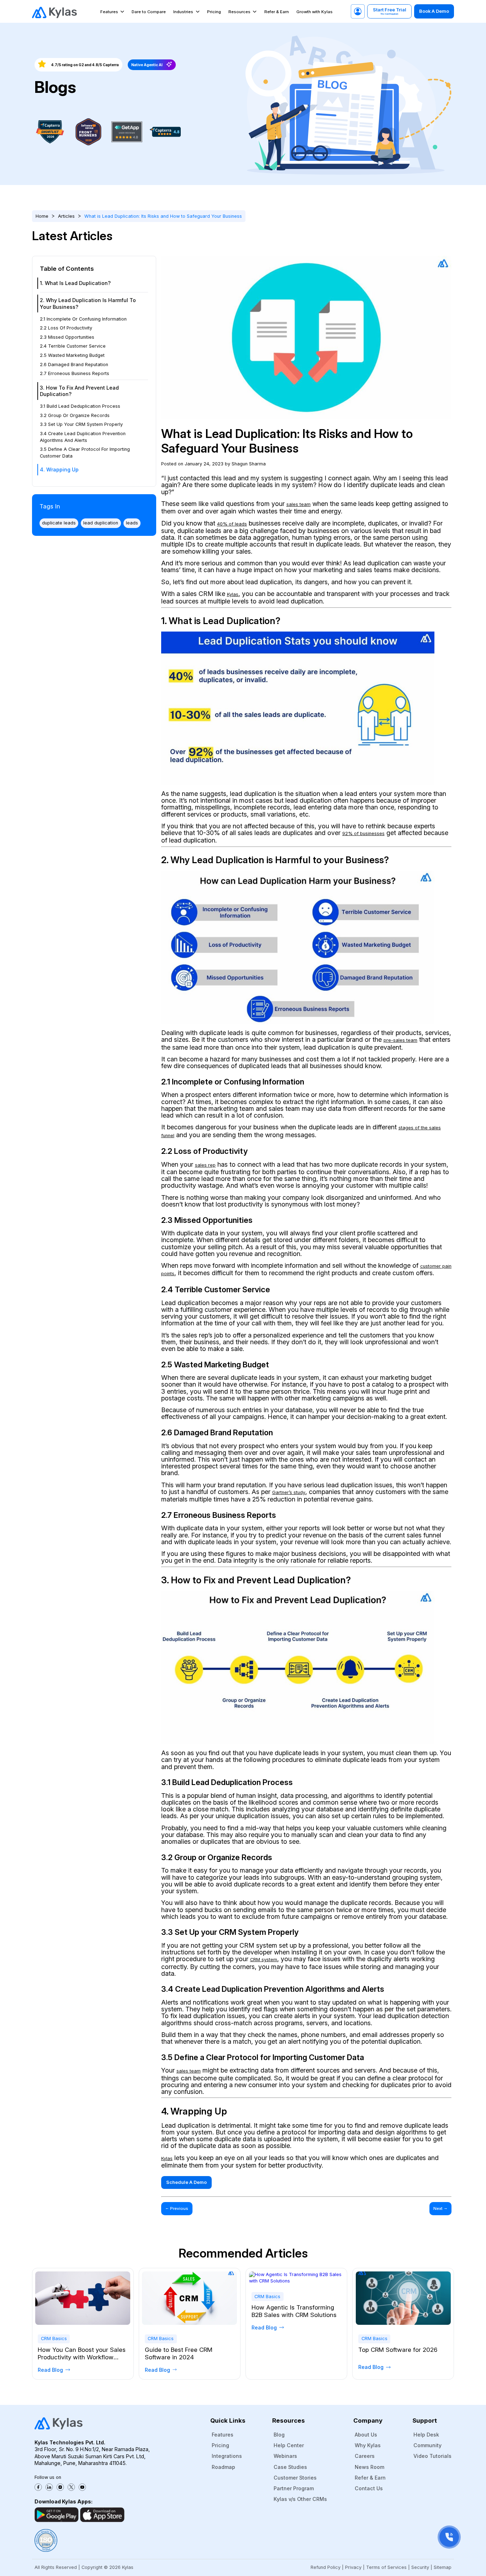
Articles (66, 216)
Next (440, 2208)
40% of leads (232, 524)
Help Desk (426, 2435)
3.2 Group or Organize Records (75, 415)
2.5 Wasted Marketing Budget (72, 355)
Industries (183, 12)
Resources (239, 12)
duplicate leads (59, 523)
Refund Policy (326, 2567)
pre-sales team (400, 1040)
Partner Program (294, 2488)
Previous (177, 2208)
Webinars (285, 2456)
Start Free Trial (390, 11)
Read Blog (50, 2370)
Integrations (227, 2456)
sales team (299, 504)
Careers (365, 2456)
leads (132, 523)
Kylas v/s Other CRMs (300, 2499)
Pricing (214, 12)
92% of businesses (363, 833)
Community (427, 2445)
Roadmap (223, 2467)
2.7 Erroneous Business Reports (75, 373)
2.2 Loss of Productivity (66, 328)
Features (109, 12)
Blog (279, 2435)
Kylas (233, 594)
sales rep (205, 1165)
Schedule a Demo (186, 2182)
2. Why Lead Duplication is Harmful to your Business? (88, 303)
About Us (366, 2435)
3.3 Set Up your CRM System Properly (81, 424)
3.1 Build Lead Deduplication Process (80, 406)
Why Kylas (368, 2445)
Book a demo (434, 11)
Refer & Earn (277, 12)
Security (420, 2567)
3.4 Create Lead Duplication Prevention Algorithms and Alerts (83, 437)
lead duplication (101, 523)
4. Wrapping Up (59, 469)
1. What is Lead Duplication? (75, 283)
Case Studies (290, 2467)
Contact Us (369, 2488)
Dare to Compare (149, 12)
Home (42, 216)
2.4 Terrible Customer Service (73, 346)
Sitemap (443, 2567)
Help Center (289, 2445)
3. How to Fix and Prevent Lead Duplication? (79, 391)
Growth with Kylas (315, 12)
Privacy (353, 2567)
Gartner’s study (289, 1492)
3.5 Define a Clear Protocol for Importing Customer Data (85, 453)
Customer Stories (295, 2478)
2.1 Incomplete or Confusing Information (83, 319)
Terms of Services (386, 2567)
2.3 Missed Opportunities (67, 337)
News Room (369, 2467)
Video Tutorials (432, 2456)
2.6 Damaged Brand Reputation (74, 364)
